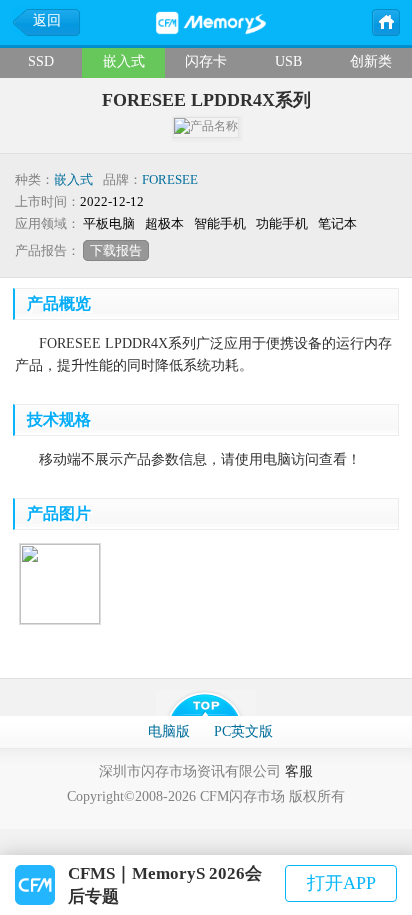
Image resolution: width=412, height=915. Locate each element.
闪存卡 (206, 61)
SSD (41, 61)
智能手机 (220, 223)
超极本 (164, 223)
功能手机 (282, 223)
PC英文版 (243, 731)
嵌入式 (124, 61)
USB (288, 61)
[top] (206, 702)
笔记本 (337, 223)
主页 (385, 21)
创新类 (371, 61)
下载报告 (116, 250)
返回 (47, 20)
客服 (299, 771)
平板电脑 (109, 223)
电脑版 (169, 731)
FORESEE (170, 179)
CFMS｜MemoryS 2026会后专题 (165, 885)
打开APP (341, 883)
